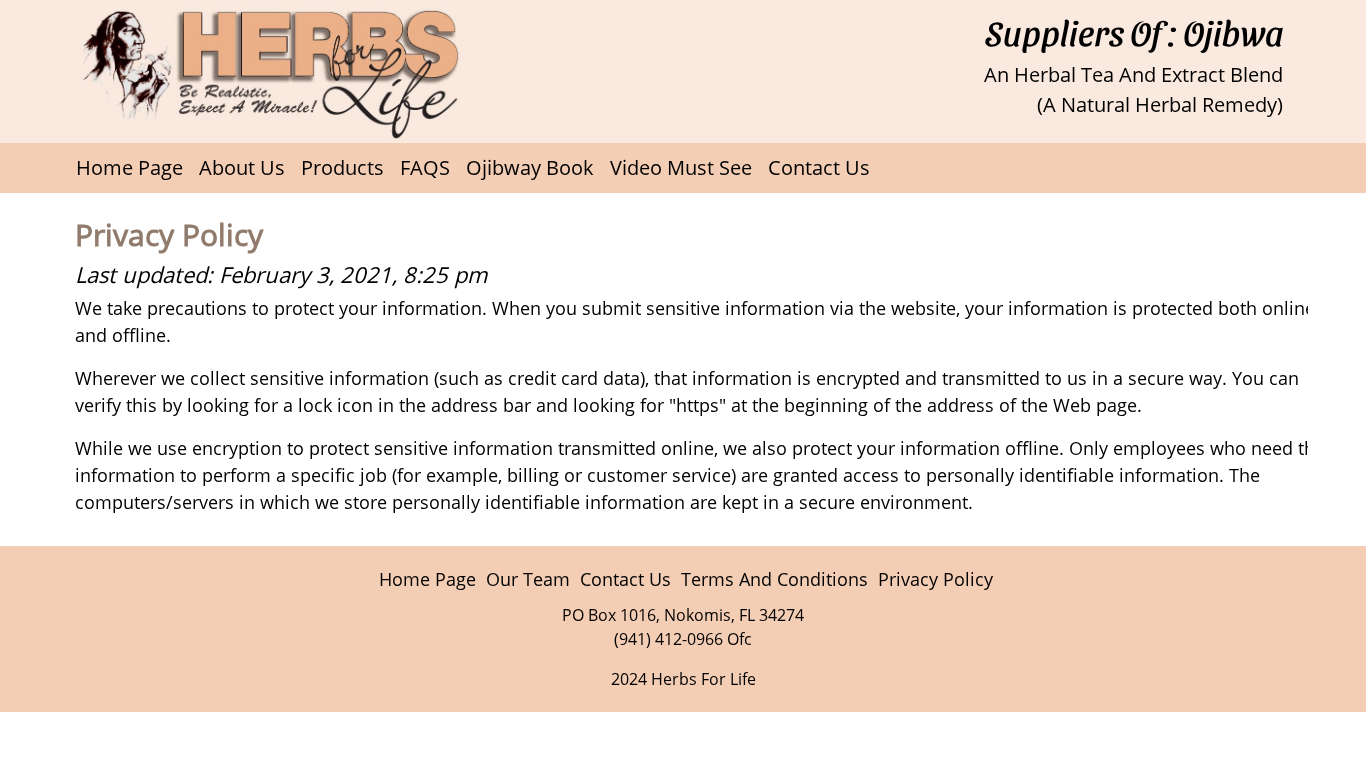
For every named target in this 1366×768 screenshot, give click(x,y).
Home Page (129, 167)
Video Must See (681, 167)
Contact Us (819, 167)
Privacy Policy (935, 579)
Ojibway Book (530, 167)
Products (342, 167)
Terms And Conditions (774, 579)
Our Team (528, 579)
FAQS (425, 167)
